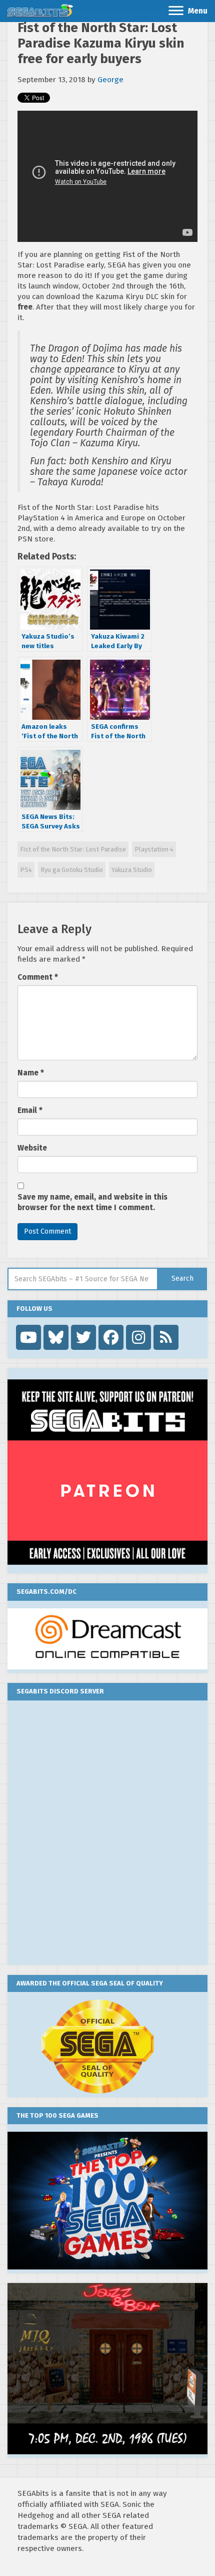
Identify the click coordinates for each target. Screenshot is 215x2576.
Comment (38, 977)
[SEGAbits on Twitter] (83, 1337)
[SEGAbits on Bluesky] (56, 1337)
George (110, 80)
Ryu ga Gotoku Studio (72, 870)
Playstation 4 (154, 849)
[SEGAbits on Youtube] (28, 1337)
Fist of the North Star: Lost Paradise (73, 849)
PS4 (26, 870)
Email (30, 1110)
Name (31, 1073)
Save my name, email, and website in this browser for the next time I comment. (92, 1202)
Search (182, 1278)
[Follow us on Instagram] (138, 1337)
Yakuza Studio (132, 870)
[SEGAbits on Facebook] (111, 1337)
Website (32, 1148)
